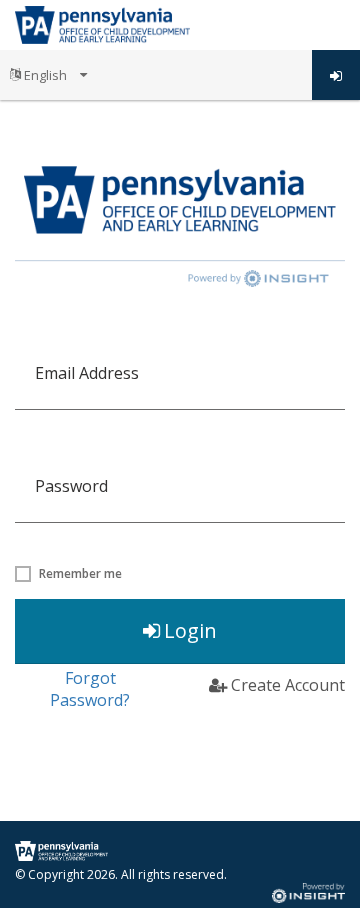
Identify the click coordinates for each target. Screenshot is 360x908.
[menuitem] (48, 75)
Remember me (80, 574)
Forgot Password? (90, 689)
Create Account (288, 685)
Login (190, 630)
